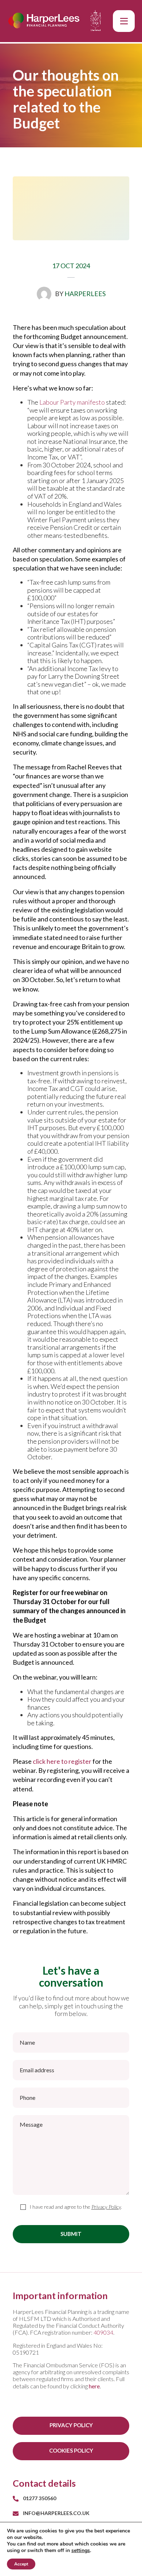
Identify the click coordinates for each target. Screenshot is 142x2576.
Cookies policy (71, 2450)
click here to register (62, 1761)
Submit (71, 2234)
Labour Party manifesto (72, 402)
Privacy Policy (106, 2207)
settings (81, 2551)
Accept (21, 2564)
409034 (103, 2332)
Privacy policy (71, 2425)
